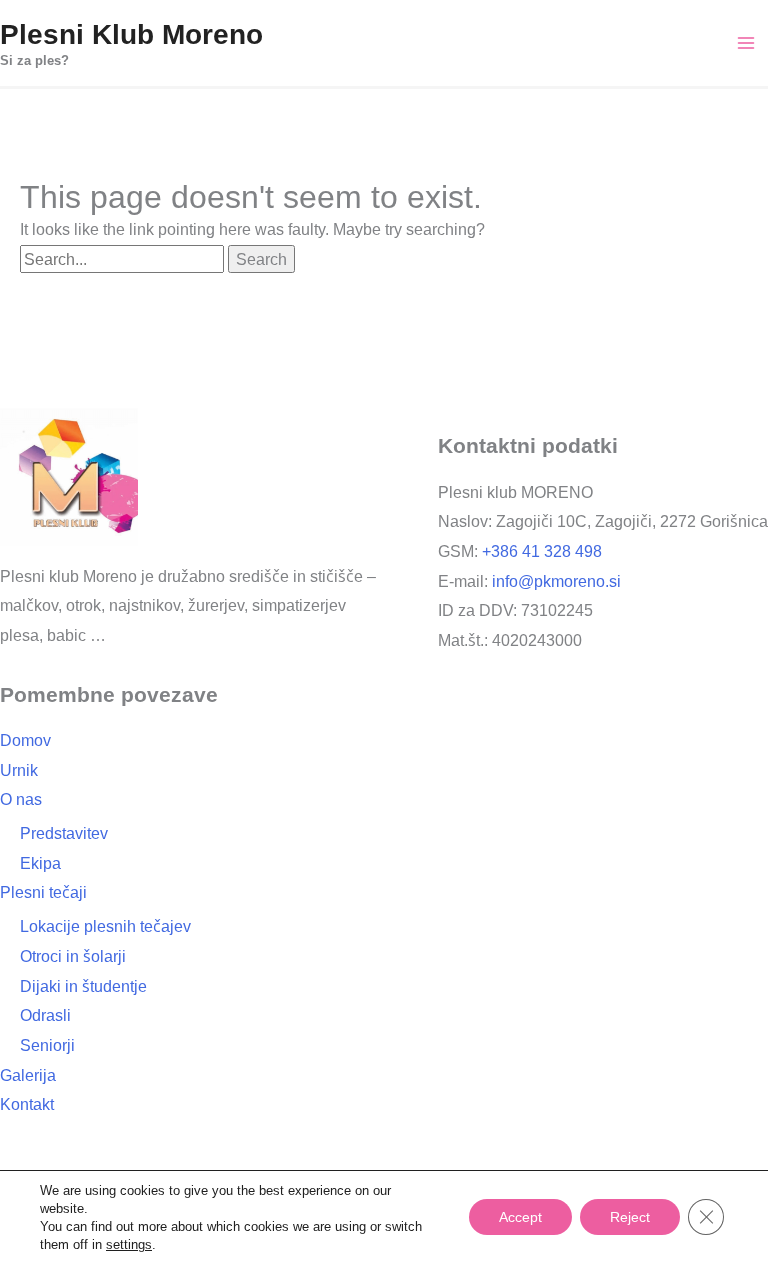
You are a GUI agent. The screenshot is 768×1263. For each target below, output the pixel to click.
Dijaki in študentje (87, 986)
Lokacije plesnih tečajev (108, 926)
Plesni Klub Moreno (126, 33)
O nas (21, 799)
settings (132, 1244)
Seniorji (48, 1045)
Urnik (20, 770)
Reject (629, 1216)
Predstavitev (67, 833)
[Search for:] (124, 259)
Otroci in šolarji (77, 956)
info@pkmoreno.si (558, 581)
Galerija (29, 1075)
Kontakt (29, 1104)
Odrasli (47, 1015)
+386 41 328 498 (538, 551)
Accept (518, 1216)
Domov (27, 740)
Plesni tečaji (44, 892)
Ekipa (40, 863)
